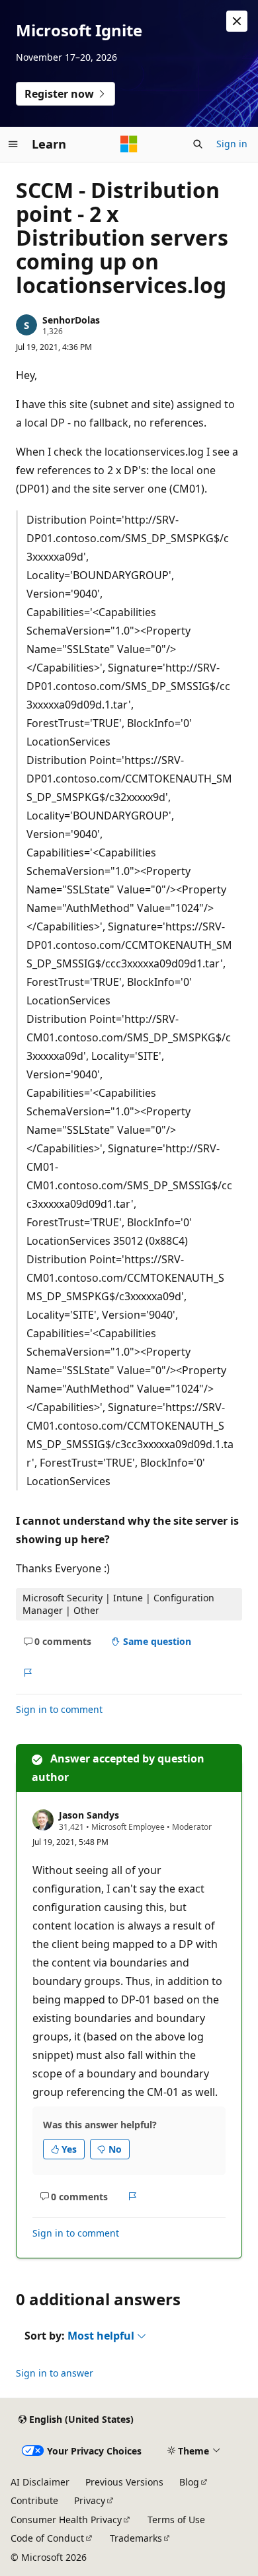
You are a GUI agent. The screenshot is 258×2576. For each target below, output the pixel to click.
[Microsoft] (129, 144)
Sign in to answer (55, 2373)
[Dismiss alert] (237, 21)
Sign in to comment (59, 1709)
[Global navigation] (13, 144)
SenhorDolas (71, 320)
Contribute (34, 2500)
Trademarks (136, 2538)
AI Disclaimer (40, 2482)
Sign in (232, 144)
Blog (189, 2482)
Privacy (90, 2500)
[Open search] (198, 144)
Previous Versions (124, 2482)
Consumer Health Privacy (66, 2520)
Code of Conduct (47, 2538)
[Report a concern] (27, 1673)
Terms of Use (176, 2520)
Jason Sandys (89, 1815)
